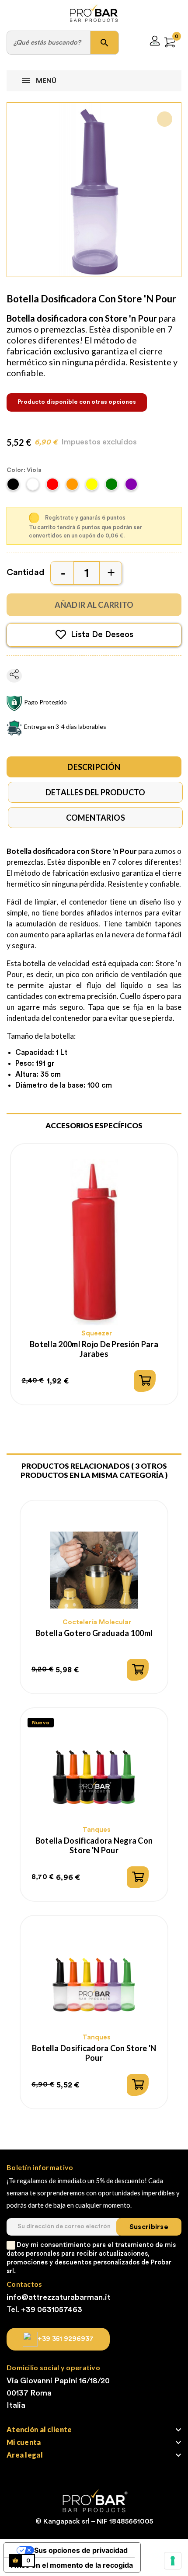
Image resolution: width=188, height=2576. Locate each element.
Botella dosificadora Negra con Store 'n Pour (94, 1845)
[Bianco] (34, 487)
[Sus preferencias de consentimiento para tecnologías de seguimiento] (173, 2561)
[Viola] (132, 487)
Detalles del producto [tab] (95, 792)
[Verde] (113, 487)
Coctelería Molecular (97, 1622)
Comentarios (96, 818)
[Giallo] (93, 487)
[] (145, 1381)
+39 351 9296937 (66, 2339)
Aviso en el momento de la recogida (72, 2565)
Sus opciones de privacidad (81, 2550)
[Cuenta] (155, 42)
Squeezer (97, 1333)
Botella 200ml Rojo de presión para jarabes (94, 1349)
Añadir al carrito (94, 605)
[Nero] (14, 487)
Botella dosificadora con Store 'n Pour (94, 2053)
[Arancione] (73, 487)
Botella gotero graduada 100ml (94, 1633)
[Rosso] (54, 487)
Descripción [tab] (94, 767)
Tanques (97, 1830)
